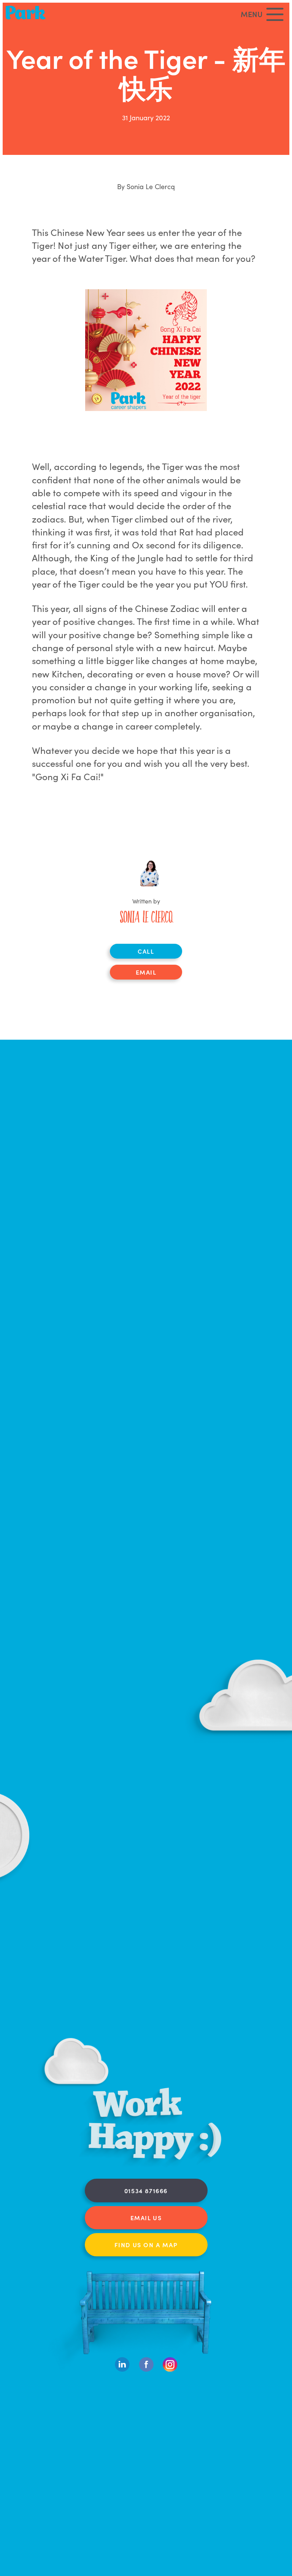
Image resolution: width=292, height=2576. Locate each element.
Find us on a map (146, 2245)
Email (146, 972)
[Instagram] (170, 2370)
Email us (146, 2218)
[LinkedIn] (122, 2370)
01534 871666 (146, 2190)
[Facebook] (146, 2370)
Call (146, 951)
